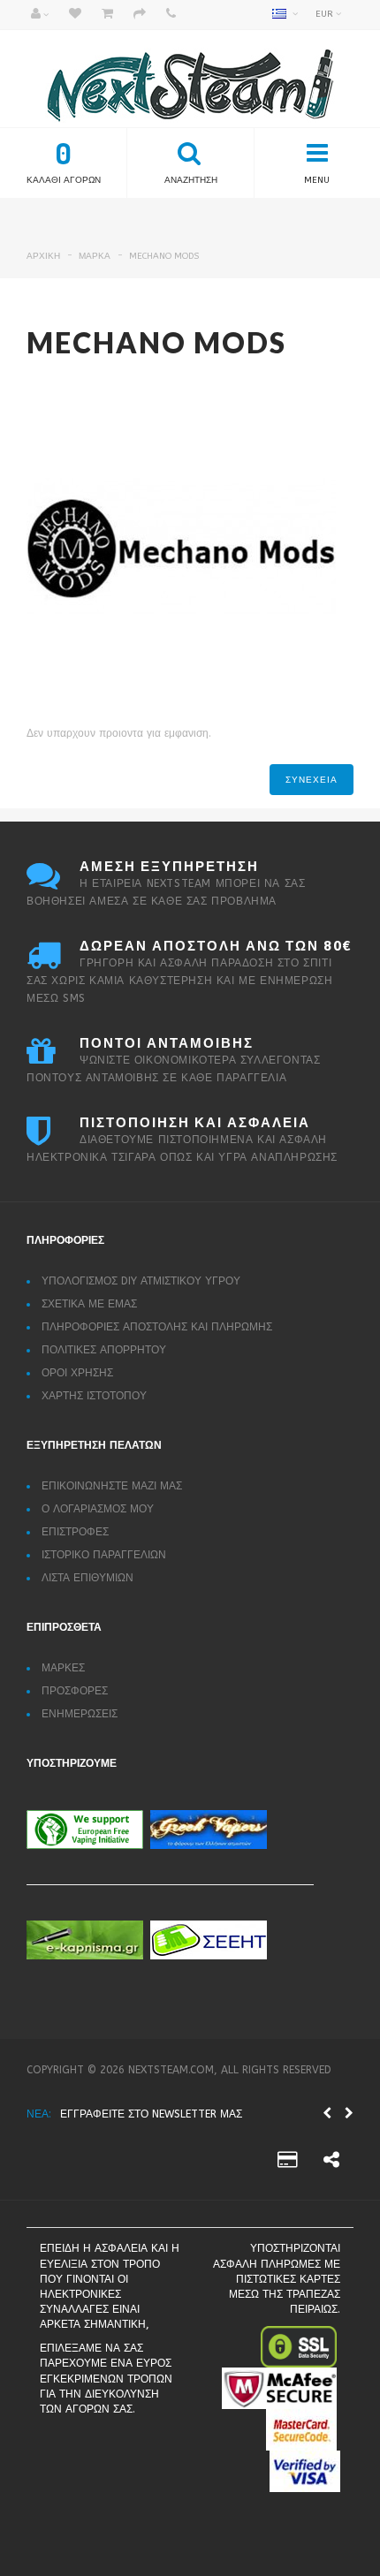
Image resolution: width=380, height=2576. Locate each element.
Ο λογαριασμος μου (98, 1509)
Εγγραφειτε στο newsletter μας (151, 2114)
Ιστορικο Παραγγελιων (104, 1555)
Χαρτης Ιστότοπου (94, 1396)
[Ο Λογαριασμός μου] (40, 15)
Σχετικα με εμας (89, 1304)
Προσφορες (75, 1691)
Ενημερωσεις (80, 1714)
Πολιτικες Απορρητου (104, 1350)
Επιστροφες (75, 1532)
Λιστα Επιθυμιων (87, 1578)
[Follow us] (331, 2163)
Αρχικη (43, 256)
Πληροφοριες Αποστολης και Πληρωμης (157, 1327)
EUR (326, 14)
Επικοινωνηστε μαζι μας (112, 1486)
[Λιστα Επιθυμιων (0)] (75, 15)
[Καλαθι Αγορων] (107, 15)
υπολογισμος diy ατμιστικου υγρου (141, 1281)
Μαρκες (63, 1668)
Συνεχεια (312, 780)
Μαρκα (95, 256)
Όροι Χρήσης (77, 1373)
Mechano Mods (164, 256)
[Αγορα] (140, 15)
